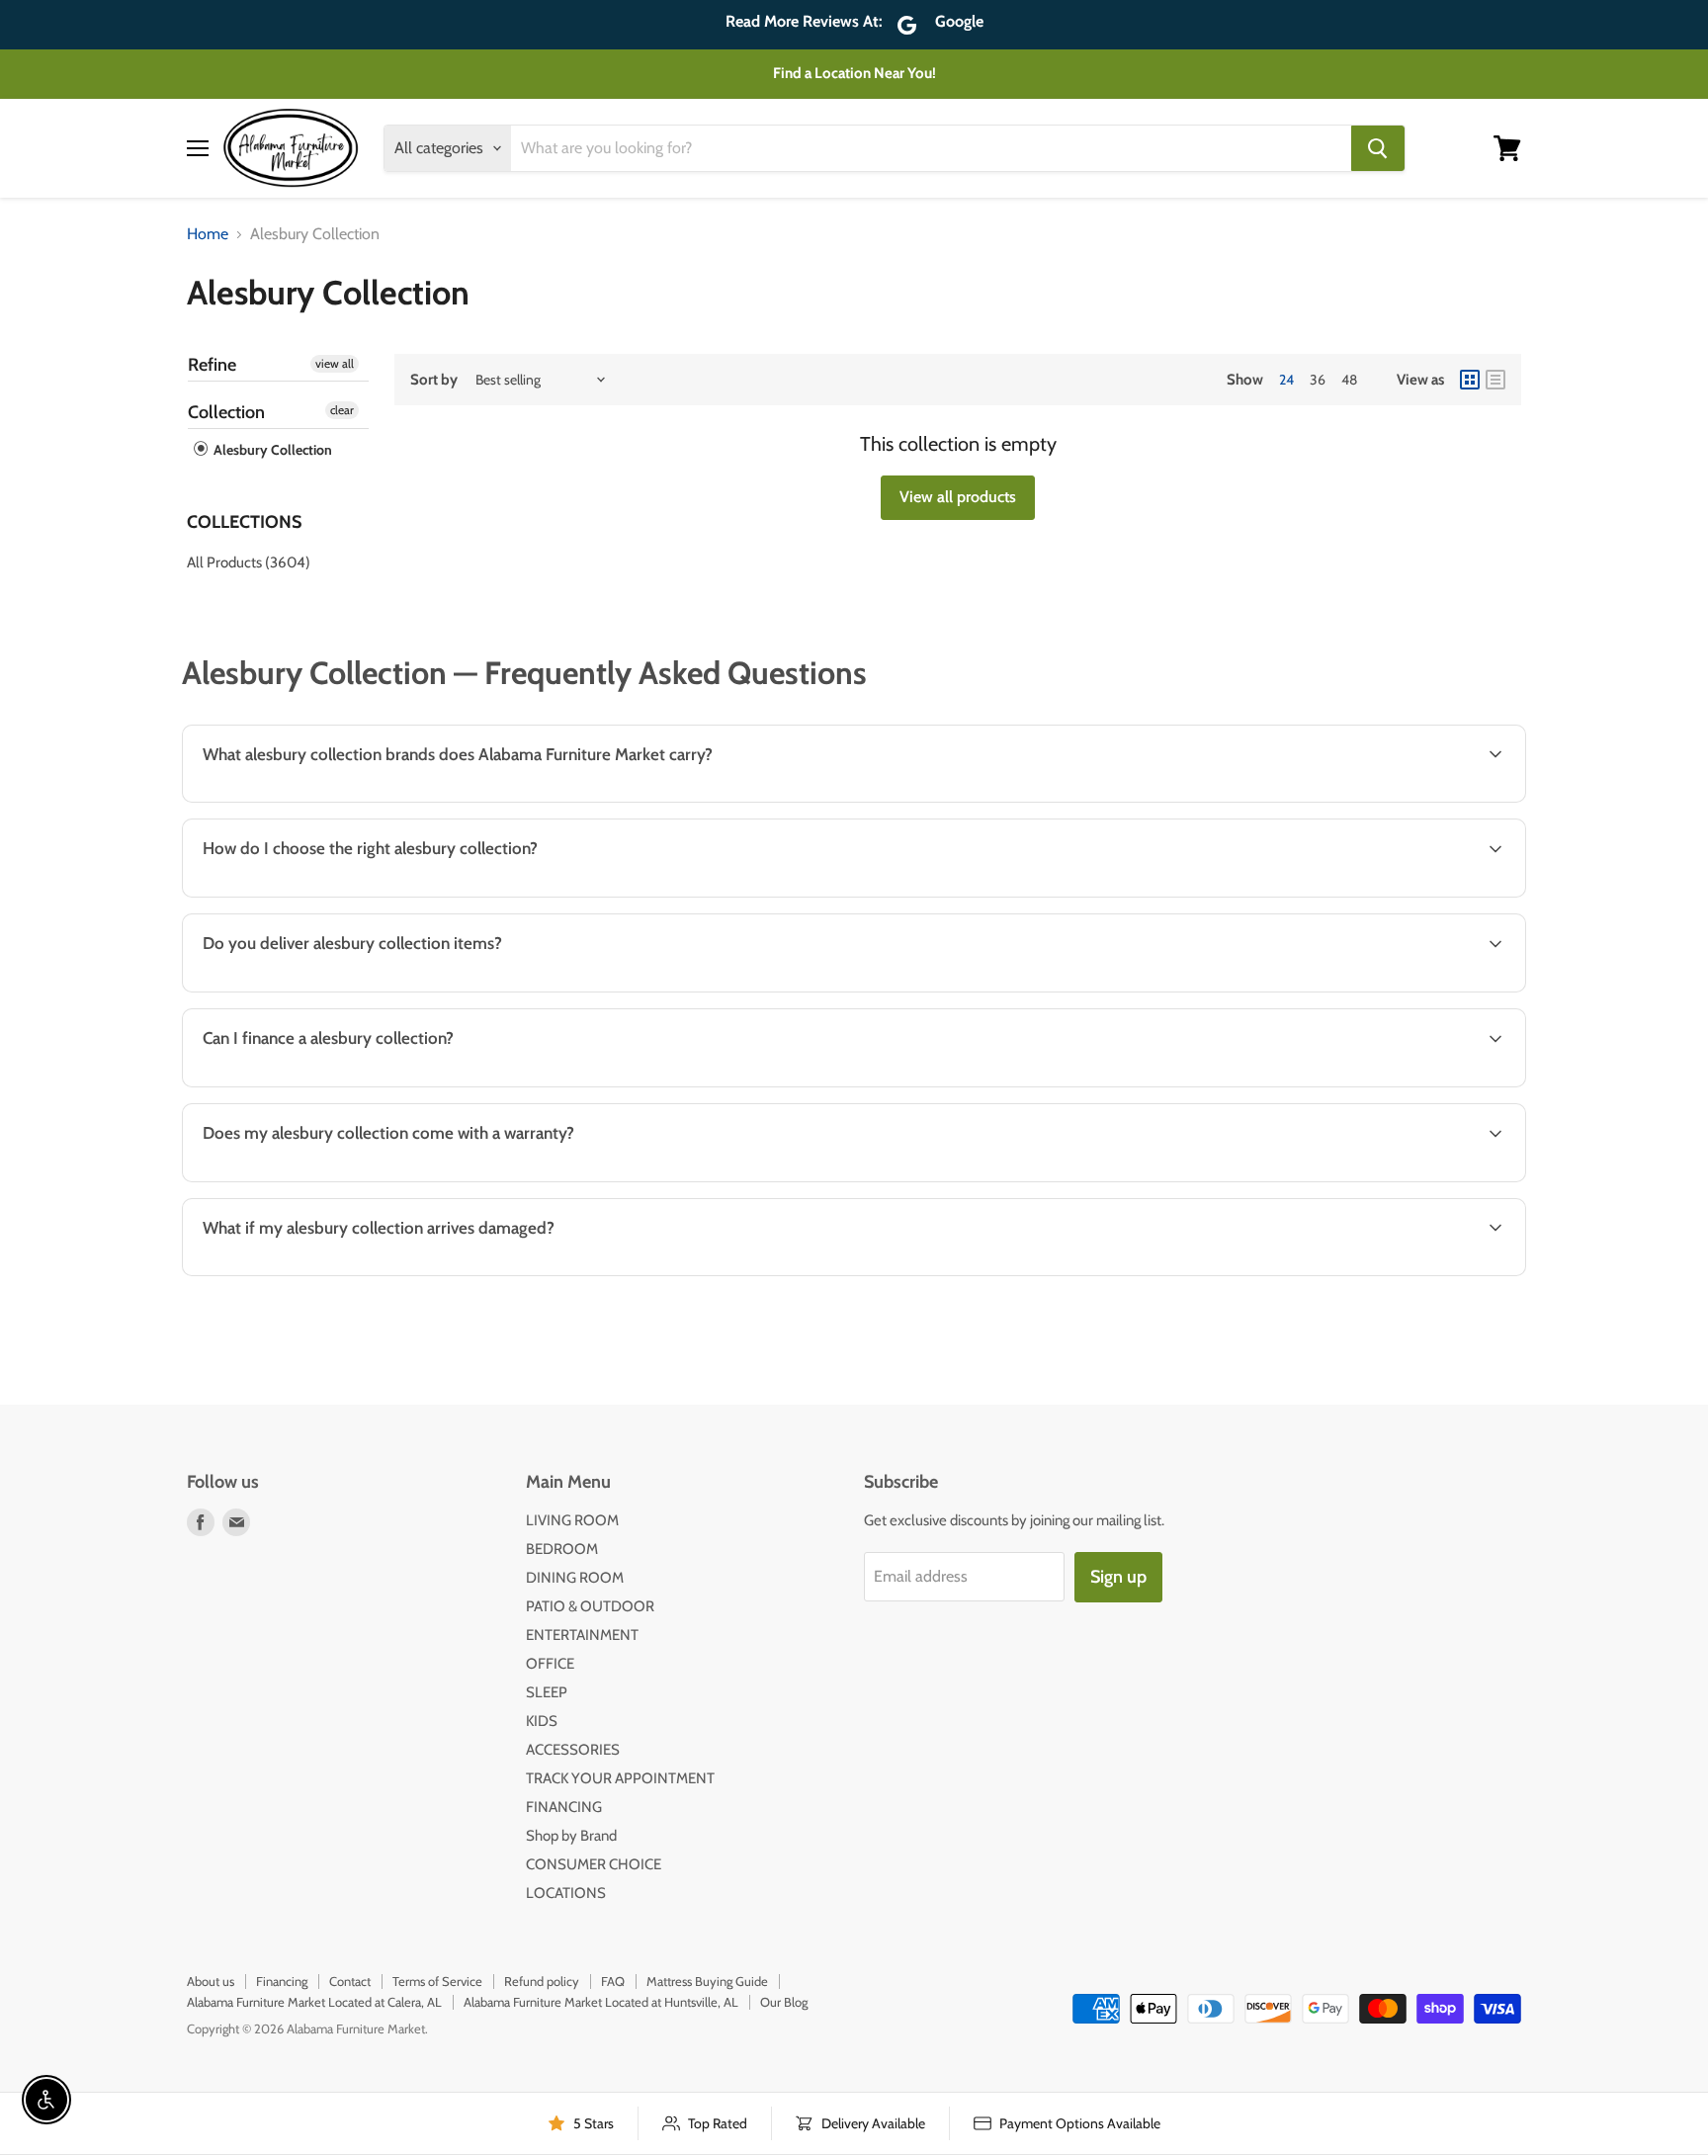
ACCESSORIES (573, 1750)
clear (342, 410)
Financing (282, 1981)
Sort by (434, 380)
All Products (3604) (249, 562)
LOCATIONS (566, 1893)
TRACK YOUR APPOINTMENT (620, 1778)
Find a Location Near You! (854, 73)
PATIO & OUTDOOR (590, 1606)
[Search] (1378, 148)
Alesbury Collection (271, 450)
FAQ (613, 1981)
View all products (958, 497)
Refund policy (542, 1981)
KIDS (542, 1721)
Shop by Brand (571, 1836)
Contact (350, 1981)
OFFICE (550, 1664)
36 (1318, 380)
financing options (351, 1085)
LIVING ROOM (572, 1520)
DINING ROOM (575, 1578)
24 (1286, 380)
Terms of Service (437, 1981)
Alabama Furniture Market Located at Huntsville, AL (601, 2002)
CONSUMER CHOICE (594, 1864)
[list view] (1495, 380)
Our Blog (784, 2002)
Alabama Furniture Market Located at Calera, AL (314, 2002)
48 (1349, 380)
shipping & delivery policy (1274, 990)
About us (211, 1981)
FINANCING (564, 1807)
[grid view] (1470, 380)
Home (208, 234)
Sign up (1118, 1577)
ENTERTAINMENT (582, 1635)
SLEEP (547, 1692)
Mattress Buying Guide (707, 1981)
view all (335, 363)
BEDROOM (562, 1549)
